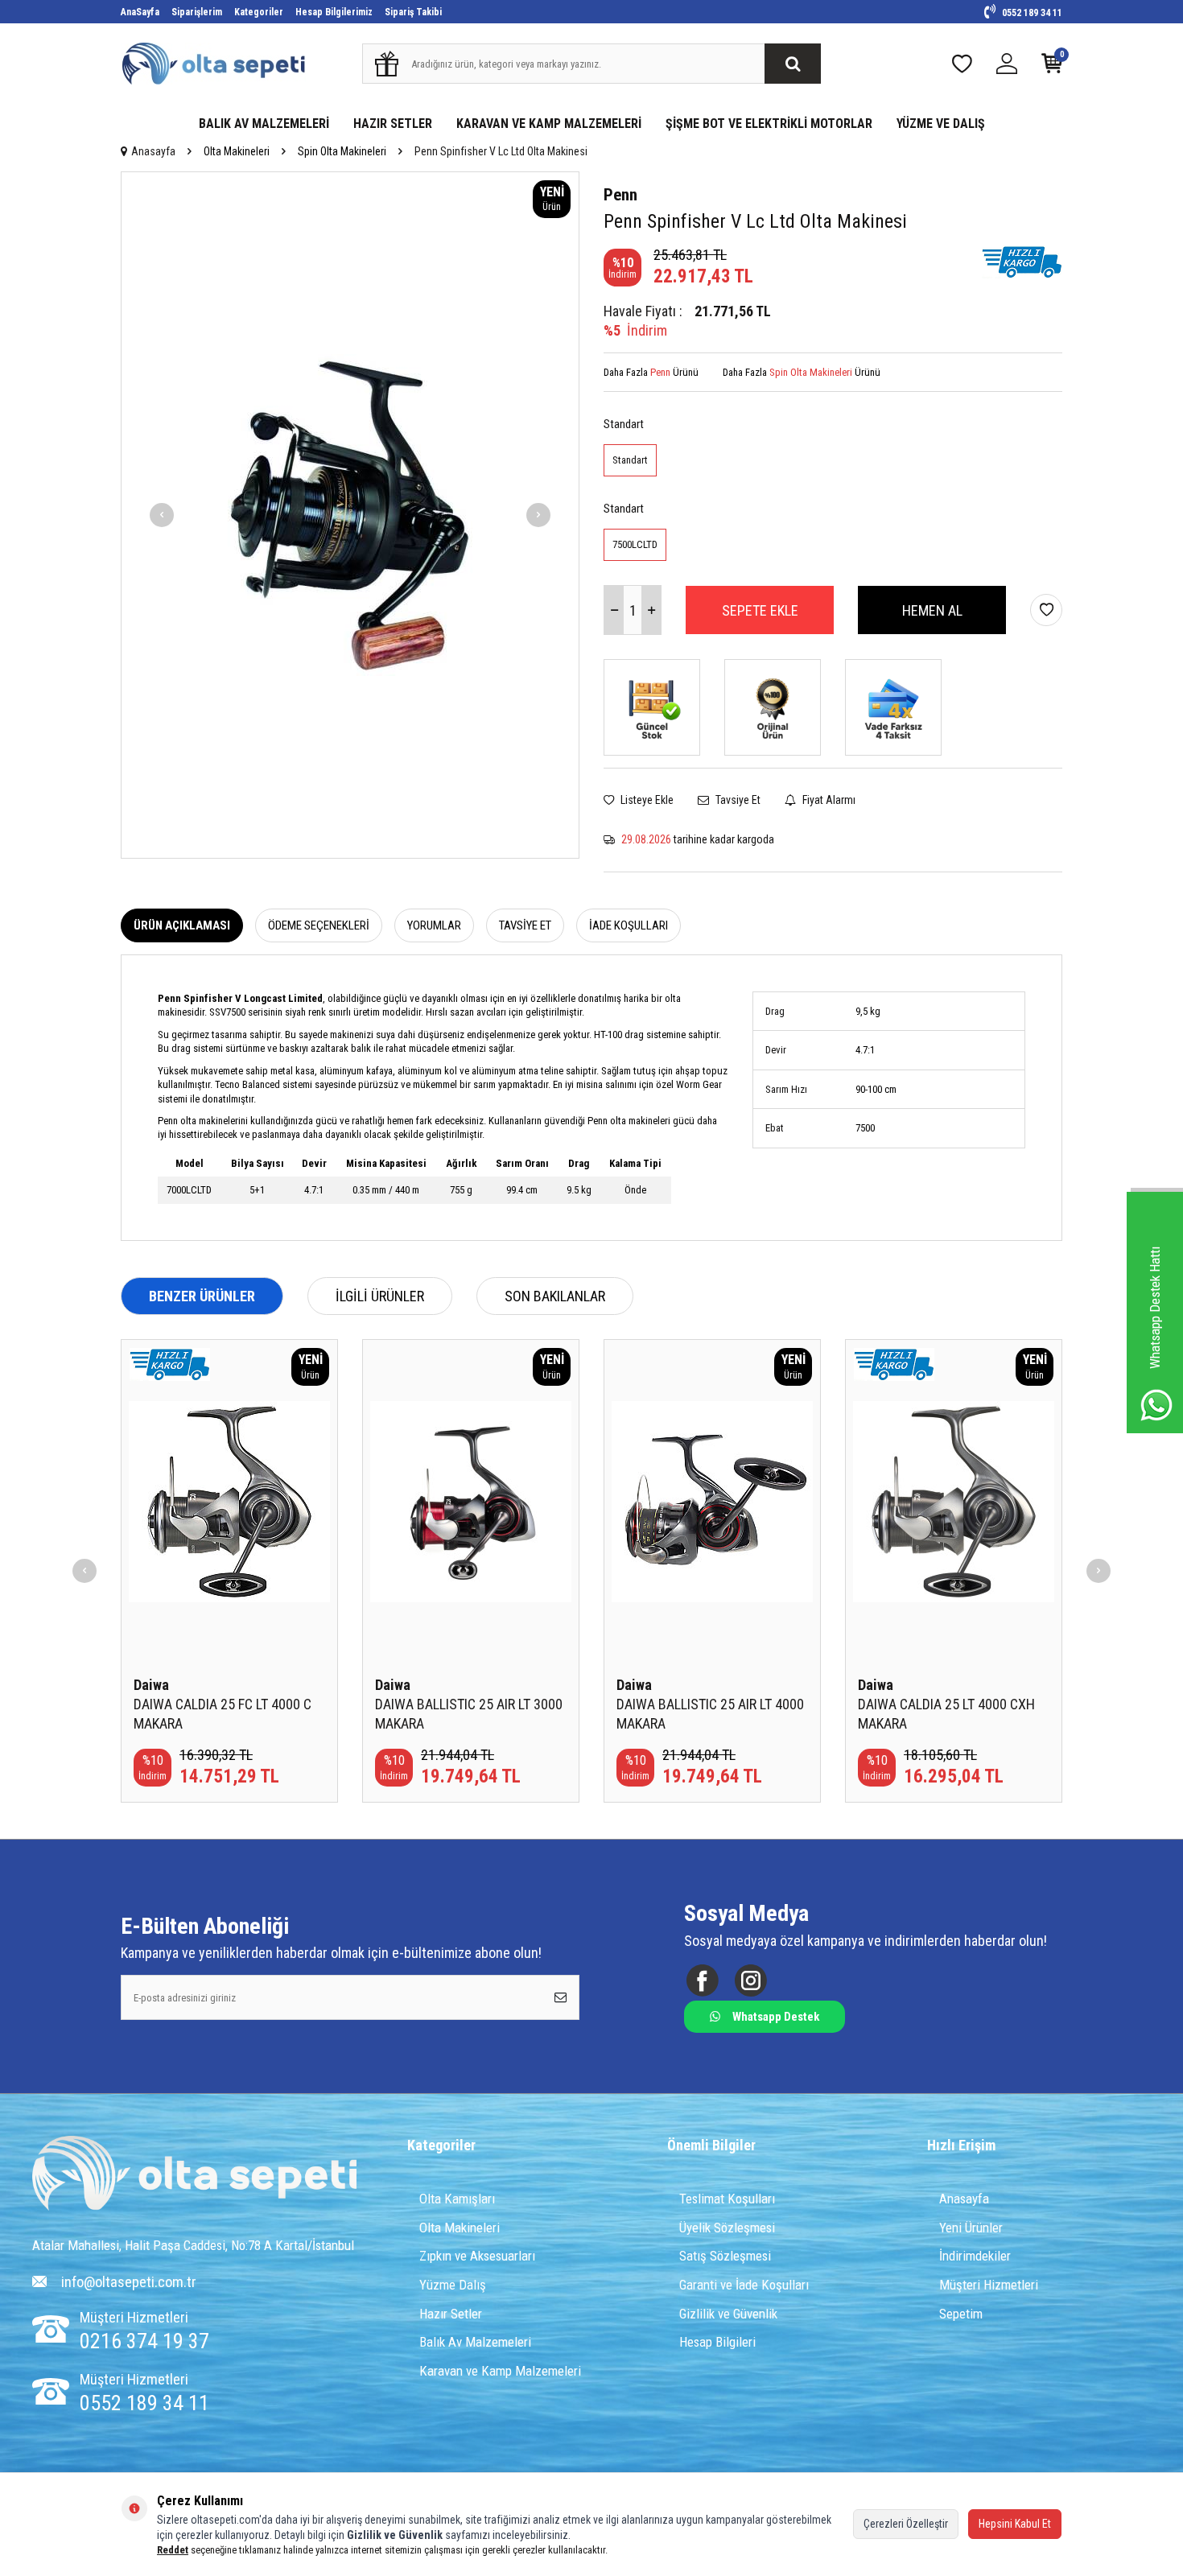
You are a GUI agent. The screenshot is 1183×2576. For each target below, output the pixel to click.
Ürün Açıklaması (182, 925)
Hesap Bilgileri (717, 2342)
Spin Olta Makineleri (342, 151)
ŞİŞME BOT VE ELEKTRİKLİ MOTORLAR (769, 124)
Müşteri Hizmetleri (989, 2285)
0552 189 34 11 (1031, 13)
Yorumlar (434, 925)
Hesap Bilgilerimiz (334, 12)
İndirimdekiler (975, 2256)
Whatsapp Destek (776, 2017)
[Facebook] (702, 1981)
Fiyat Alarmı (828, 800)
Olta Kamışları (457, 2199)
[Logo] (195, 2175)
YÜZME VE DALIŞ (941, 124)
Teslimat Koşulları (727, 2199)
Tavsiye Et (737, 800)
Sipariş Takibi (413, 12)
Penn (620, 195)
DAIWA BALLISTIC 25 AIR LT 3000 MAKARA (469, 1714)
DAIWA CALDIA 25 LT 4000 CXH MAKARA (946, 1714)
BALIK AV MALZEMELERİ (264, 124)
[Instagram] (750, 1981)
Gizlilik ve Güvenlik (728, 2314)
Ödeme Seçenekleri (319, 925)
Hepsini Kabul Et (1015, 2524)
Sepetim (961, 2314)
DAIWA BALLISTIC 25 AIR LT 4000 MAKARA (710, 1714)
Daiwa (151, 1685)
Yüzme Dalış (453, 2285)
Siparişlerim (197, 12)
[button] (162, 515)
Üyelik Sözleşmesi (727, 2228)
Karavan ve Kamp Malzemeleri (500, 2371)
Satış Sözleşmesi (725, 2256)
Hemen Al (932, 610)
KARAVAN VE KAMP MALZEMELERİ (549, 124)
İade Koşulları (629, 925)
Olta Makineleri (237, 151)
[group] (350, 515)
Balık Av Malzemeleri (475, 2342)
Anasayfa (153, 151)
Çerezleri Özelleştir (906, 2524)
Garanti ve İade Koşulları (744, 2285)
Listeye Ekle (646, 800)
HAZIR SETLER (393, 124)
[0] (1052, 67)
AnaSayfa (140, 12)
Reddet (173, 2550)
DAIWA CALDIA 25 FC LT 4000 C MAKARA (223, 1714)
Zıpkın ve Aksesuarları (477, 2256)
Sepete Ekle (760, 610)
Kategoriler (259, 12)
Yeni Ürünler (971, 2228)
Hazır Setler (451, 2314)
